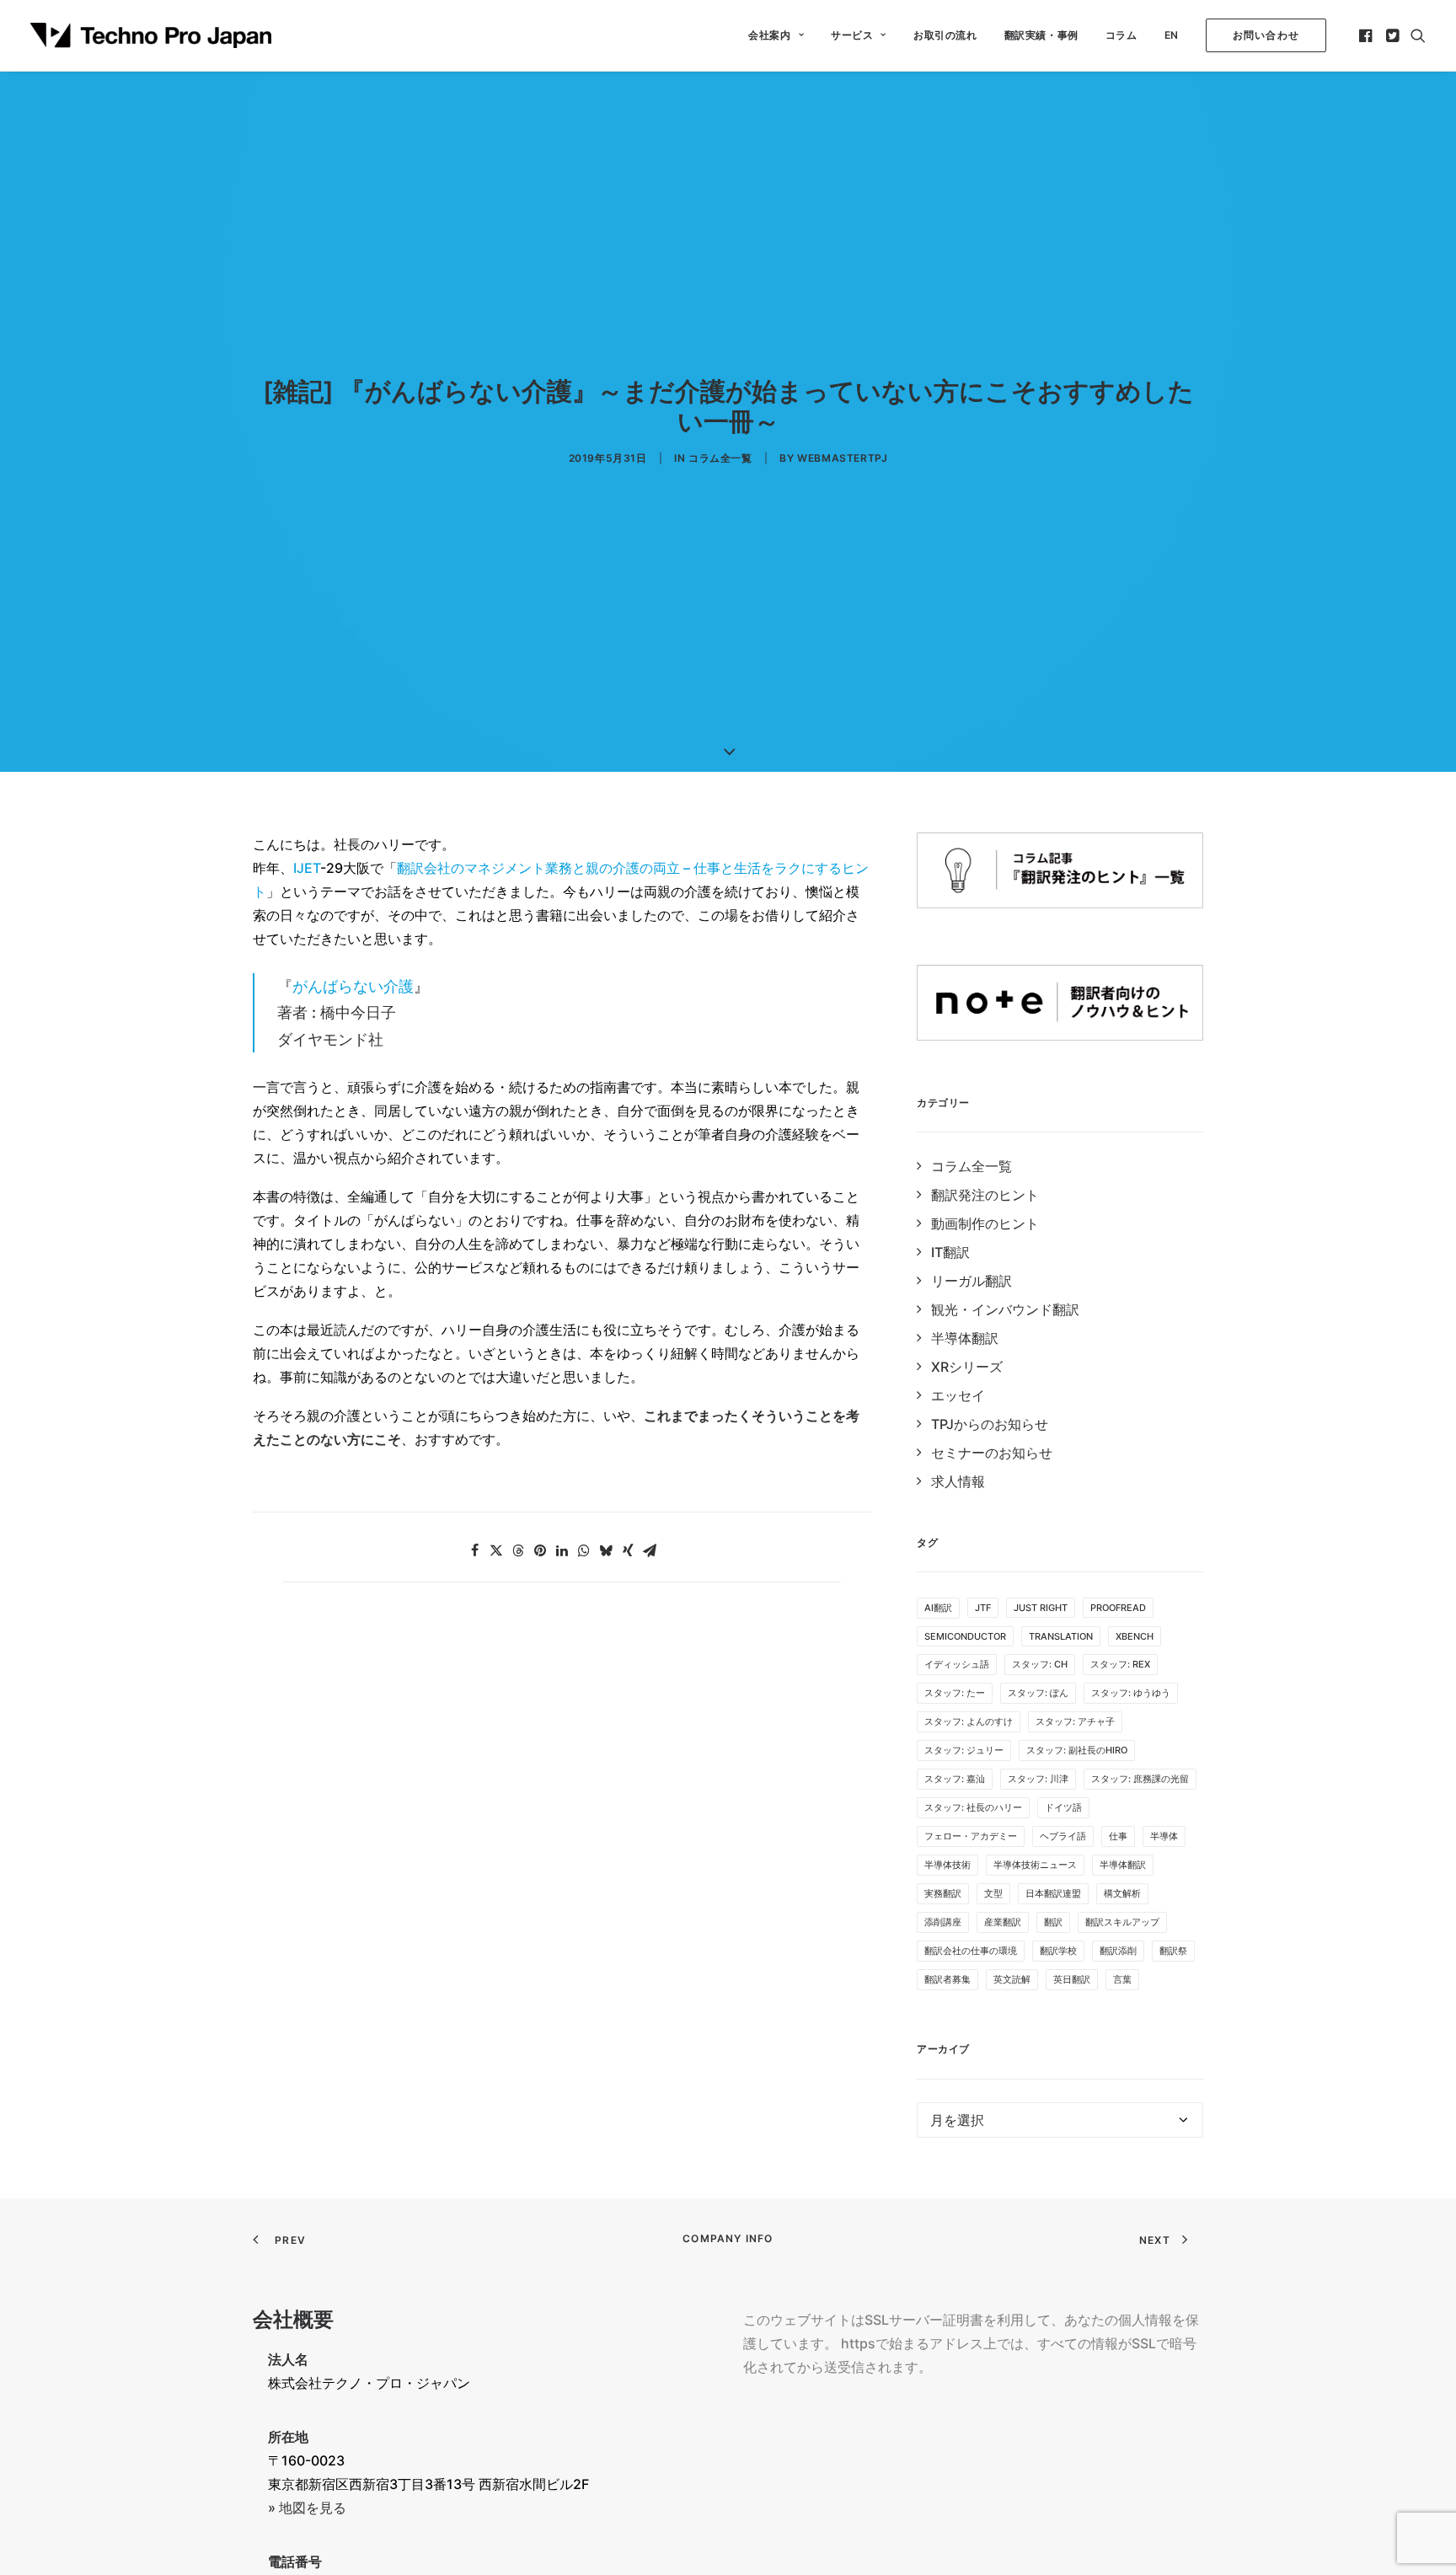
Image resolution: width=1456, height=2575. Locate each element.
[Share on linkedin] (562, 1550)
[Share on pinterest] (540, 1550)
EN (1172, 35)
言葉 (1122, 1979)
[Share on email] (650, 1550)
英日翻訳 (1072, 1979)
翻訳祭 (1173, 1951)
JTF (983, 1608)
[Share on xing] (628, 1550)
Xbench (1135, 1636)
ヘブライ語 (1063, 1836)
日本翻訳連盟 (1053, 1893)
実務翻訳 (943, 1893)
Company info (728, 2238)
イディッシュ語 (957, 1664)
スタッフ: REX (1120, 1664)
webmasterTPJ (842, 458)
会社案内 (769, 35)
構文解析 (1122, 1893)
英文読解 (1012, 1979)
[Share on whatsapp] (584, 1550)
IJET (307, 868)
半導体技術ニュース (1035, 1865)
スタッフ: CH (1040, 1664)
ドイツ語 (1063, 1807)
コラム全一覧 (720, 458)
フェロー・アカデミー (971, 1836)
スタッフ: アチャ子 (1075, 1721)
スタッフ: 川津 (1038, 1779)
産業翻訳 (1003, 1922)
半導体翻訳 (1123, 1865)
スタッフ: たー (955, 1693)
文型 (993, 1893)
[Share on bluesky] (606, 1550)
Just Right (1041, 1608)
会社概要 (293, 2319)
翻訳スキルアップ (1122, 1922)
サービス (852, 35)
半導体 (1164, 1836)
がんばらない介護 (353, 986)
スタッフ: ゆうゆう (1131, 1693)
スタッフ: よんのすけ (969, 1721)
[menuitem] (776, 35)
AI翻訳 (938, 1608)
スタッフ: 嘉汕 (955, 1779)
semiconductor (965, 1636)
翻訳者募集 (947, 1979)
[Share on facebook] (474, 1550)
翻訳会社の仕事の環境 (971, 1951)
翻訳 (1053, 1922)
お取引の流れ (945, 35)
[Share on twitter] (496, 1550)
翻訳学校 (1058, 1951)
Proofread (1118, 1608)
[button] (1367, 35)
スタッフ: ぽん (1038, 1693)
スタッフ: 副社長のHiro (1077, 1750)
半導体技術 (947, 1865)
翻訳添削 (1118, 1951)
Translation (1061, 1636)
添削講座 (943, 1922)
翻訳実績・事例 (1041, 35)
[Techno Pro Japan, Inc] (151, 35)
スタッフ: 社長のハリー (973, 1807)
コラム (1121, 35)
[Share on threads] (518, 1550)
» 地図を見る (307, 2508)
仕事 (1118, 1836)
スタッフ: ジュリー (964, 1750)
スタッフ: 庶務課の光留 (1140, 1779)
